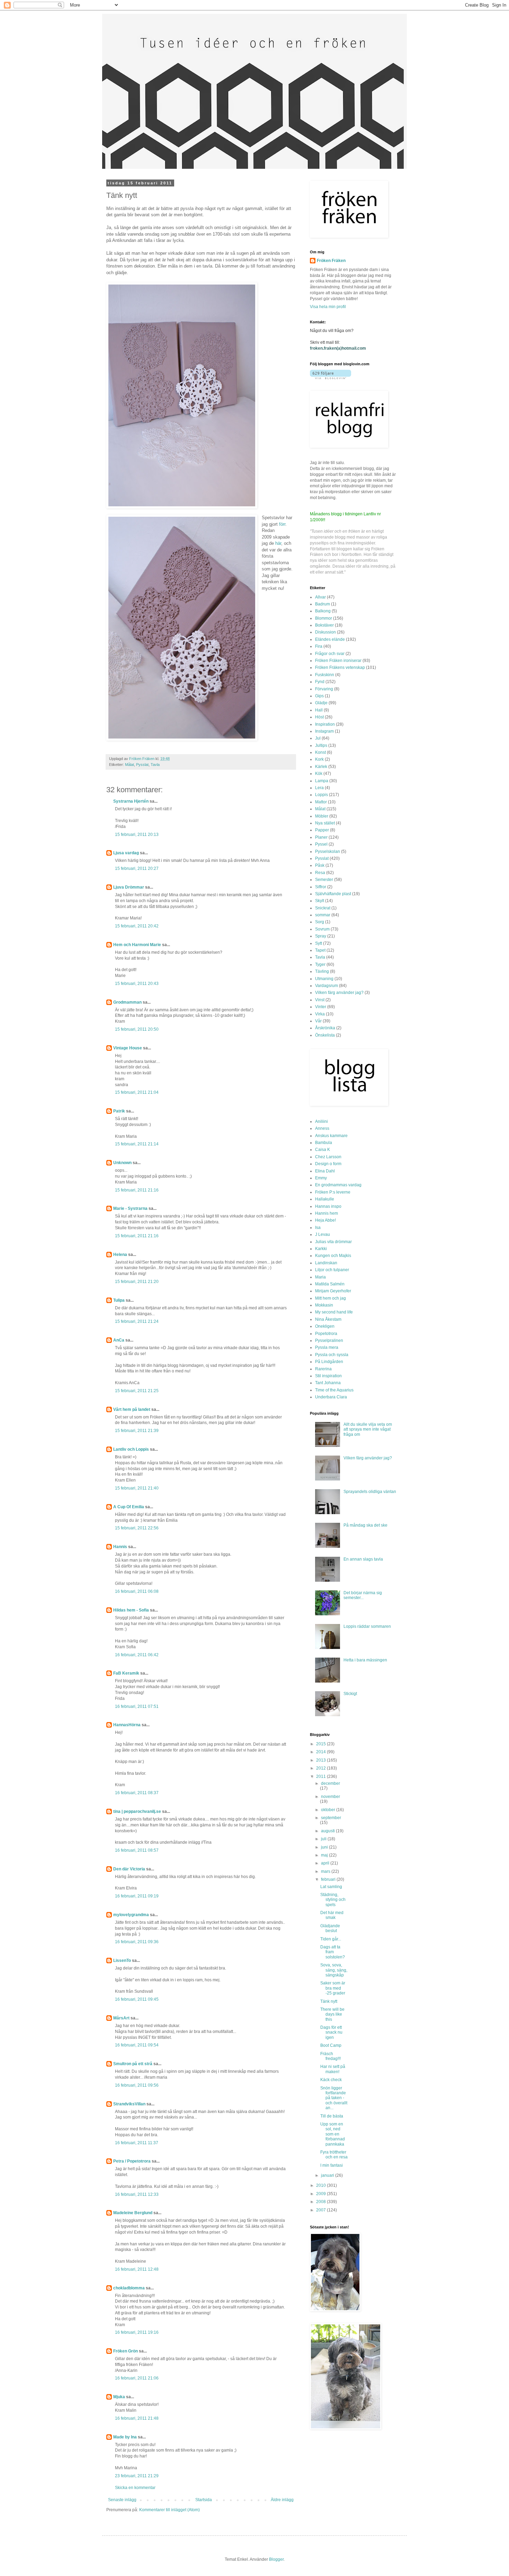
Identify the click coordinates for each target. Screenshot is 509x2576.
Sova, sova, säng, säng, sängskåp (334, 1970)
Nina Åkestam (328, 1319)
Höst (319, 717)
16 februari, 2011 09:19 (137, 1896)
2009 (322, 2194)
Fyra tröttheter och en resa (334, 2155)
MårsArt (121, 2018)
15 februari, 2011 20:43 (137, 984)
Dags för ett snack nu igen (331, 2032)
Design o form (328, 1164)
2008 (322, 2202)
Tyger (320, 964)
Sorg (320, 922)
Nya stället (325, 823)
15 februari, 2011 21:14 (137, 1144)
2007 (322, 2210)
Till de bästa (332, 2116)
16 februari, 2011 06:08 (137, 1591)
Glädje (321, 703)
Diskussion (325, 632)
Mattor (321, 802)
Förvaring (324, 689)
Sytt (319, 943)
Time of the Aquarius (334, 1390)
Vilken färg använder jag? (339, 993)
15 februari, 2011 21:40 (137, 1488)
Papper (322, 830)
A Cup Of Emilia (129, 1507)
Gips (319, 696)
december (331, 1783)
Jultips (321, 745)
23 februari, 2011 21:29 (137, 2476)
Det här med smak (332, 1915)
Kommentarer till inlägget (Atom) (169, 2510)
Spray (321, 936)
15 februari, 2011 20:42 (137, 926)
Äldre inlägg (282, 2500)
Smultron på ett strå (133, 2064)
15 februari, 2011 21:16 (137, 1190)
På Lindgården (329, 1362)
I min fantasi (332, 2165)
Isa (318, 1228)
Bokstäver (324, 625)
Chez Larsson (328, 1157)
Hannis (120, 1547)
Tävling (322, 971)
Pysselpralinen (329, 1341)
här (278, 543)
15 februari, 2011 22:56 (137, 1528)
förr (282, 524)
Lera (319, 788)
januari (328, 2175)
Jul (318, 738)
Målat (130, 765)
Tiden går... (331, 1939)
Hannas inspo (328, 1206)
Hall (319, 710)
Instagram (324, 731)
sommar (323, 915)
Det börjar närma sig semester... (363, 1595)
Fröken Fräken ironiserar (338, 661)
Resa (320, 873)
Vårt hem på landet (132, 1409)
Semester (324, 880)
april (326, 1863)
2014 (322, 1752)
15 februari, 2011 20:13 (137, 835)
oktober (329, 1810)
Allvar (320, 597)
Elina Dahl (325, 1171)
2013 (322, 1760)
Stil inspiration (328, 1376)
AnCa (119, 1340)
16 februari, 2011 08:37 (137, 1793)
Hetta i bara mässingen (365, 1660)
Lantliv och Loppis (131, 1449)
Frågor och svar (330, 654)
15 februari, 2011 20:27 (137, 868)
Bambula (324, 1143)
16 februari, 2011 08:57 (137, 1850)
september (331, 1818)
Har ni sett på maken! (333, 2069)
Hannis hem (327, 1213)
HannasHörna (127, 1725)
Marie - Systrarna (130, 1208)
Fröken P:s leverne (333, 1192)
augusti (328, 1831)
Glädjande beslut (330, 1928)
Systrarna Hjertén (131, 801)
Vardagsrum (327, 986)
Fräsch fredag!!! (331, 2056)
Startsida (204, 2500)
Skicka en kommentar (135, 2488)
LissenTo (122, 1961)
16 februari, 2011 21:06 (137, 2378)
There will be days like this (332, 2014)
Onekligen (325, 1326)
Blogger (276, 2559)
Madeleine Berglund (133, 2213)
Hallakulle (325, 1199)
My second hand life (334, 1312)
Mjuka (119, 2397)
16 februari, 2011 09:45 (137, 1999)
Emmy (321, 1178)
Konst (320, 752)
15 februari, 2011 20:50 (137, 1029)
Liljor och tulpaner (332, 1270)
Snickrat (323, 908)
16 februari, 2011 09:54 (137, 2045)
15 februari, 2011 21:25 (137, 1391)
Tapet (320, 950)
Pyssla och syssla (332, 1355)
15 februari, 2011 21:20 (137, 1282)
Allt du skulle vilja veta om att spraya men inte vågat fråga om (368, 1429)
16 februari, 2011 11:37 (137, 2143)
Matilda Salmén (330, 1284)
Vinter (321, 1007)
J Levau (323, 1234)
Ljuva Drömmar (129, 887)
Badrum (323, 604)
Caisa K (323, 1150)
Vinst (320, 1000)
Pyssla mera (327, 1347)
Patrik (119, 1111)
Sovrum (322, 929)
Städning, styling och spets (333, 1900)
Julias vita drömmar (333, 1242)
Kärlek (321, 767)
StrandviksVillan (129, 2104)
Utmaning (324, 979)
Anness (322, 1128)
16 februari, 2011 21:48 (137, 2418)
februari (329, 1879)
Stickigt (350, 1694)
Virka (320, 1014)
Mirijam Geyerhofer (333, 1291)
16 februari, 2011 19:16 (137, 2332)
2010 (322, 2185)
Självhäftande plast (333, 894)
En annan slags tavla (363, 1559)
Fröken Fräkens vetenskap (340, 667)
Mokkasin (324, 1305)
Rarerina (323, 1369)
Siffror (321, 887)
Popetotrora (326, 1334)
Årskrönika (325, 1028)
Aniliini (322, 1121)
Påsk (320, 865)
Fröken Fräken (331, 261)
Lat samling (331, 1887)
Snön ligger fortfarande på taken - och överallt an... (334, 2098)
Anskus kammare (331, 1136)
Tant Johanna (328, 1383)
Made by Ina (125, 2437)
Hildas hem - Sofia (131, 1610)
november (331, 1797)
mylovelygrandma (131, 1915)
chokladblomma (129, 2288)
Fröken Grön (126, 2351)
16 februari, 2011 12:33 (137, 2194)
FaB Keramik (126, 1673)
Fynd (320, 682)
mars (326, 1871)
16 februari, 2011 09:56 (137, 2085)
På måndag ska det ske (365, 1525)
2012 (322, 1768)
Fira (319, 646)
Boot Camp (331, 2045)
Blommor (324, 618)
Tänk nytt (329, 2001)
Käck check (331, 2080)
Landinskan (326, 1263)
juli (324, 1839)
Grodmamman (127, 1002)
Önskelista (325, 1035)
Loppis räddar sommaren (367, 1626)
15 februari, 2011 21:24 (137, 1321)
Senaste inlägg (122, 2500)
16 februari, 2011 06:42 (137, 1655)
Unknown (122, 1163)
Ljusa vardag (126, 853)
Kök (319, 774)
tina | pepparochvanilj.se (137, 1811)
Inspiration (325, 724)
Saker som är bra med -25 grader (333, 1988)
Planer (321, 837)
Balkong (323, 611)
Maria (320, 1277)
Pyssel (321, 844)
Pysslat (142, 765)
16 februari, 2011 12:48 (137, 2269)
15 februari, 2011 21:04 (137, 1092)
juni (325, 1847)
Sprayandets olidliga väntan (370, 1492)
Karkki (321, 1249)
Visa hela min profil (328, 307)
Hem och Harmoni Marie (137, 945)
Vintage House (128, 1048)
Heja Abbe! (325, 1220)
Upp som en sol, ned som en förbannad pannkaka (333, 2134)
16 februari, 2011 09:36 (137, 1942)
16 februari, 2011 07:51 (137, 1706)
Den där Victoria (129, 1869)
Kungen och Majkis (333, 1256)
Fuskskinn (325, 675)
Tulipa (119, 1300)
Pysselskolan (328, 852)
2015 (322, 1744)
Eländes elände (330, 639)
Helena (120, 1255)
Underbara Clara (331, 1397)
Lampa (322, 781)
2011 (322, 1776)
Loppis (322, 795)
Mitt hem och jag (331, 1298)
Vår (318, 1021)
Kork (319, 759)
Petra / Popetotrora (132, 2161)
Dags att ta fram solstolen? (333, 1952)
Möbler (322, 816)
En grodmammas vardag (338, 1185)
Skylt (320, 901)
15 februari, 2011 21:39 (137, 1431)
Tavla (155, 765)
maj (325, 1855)
